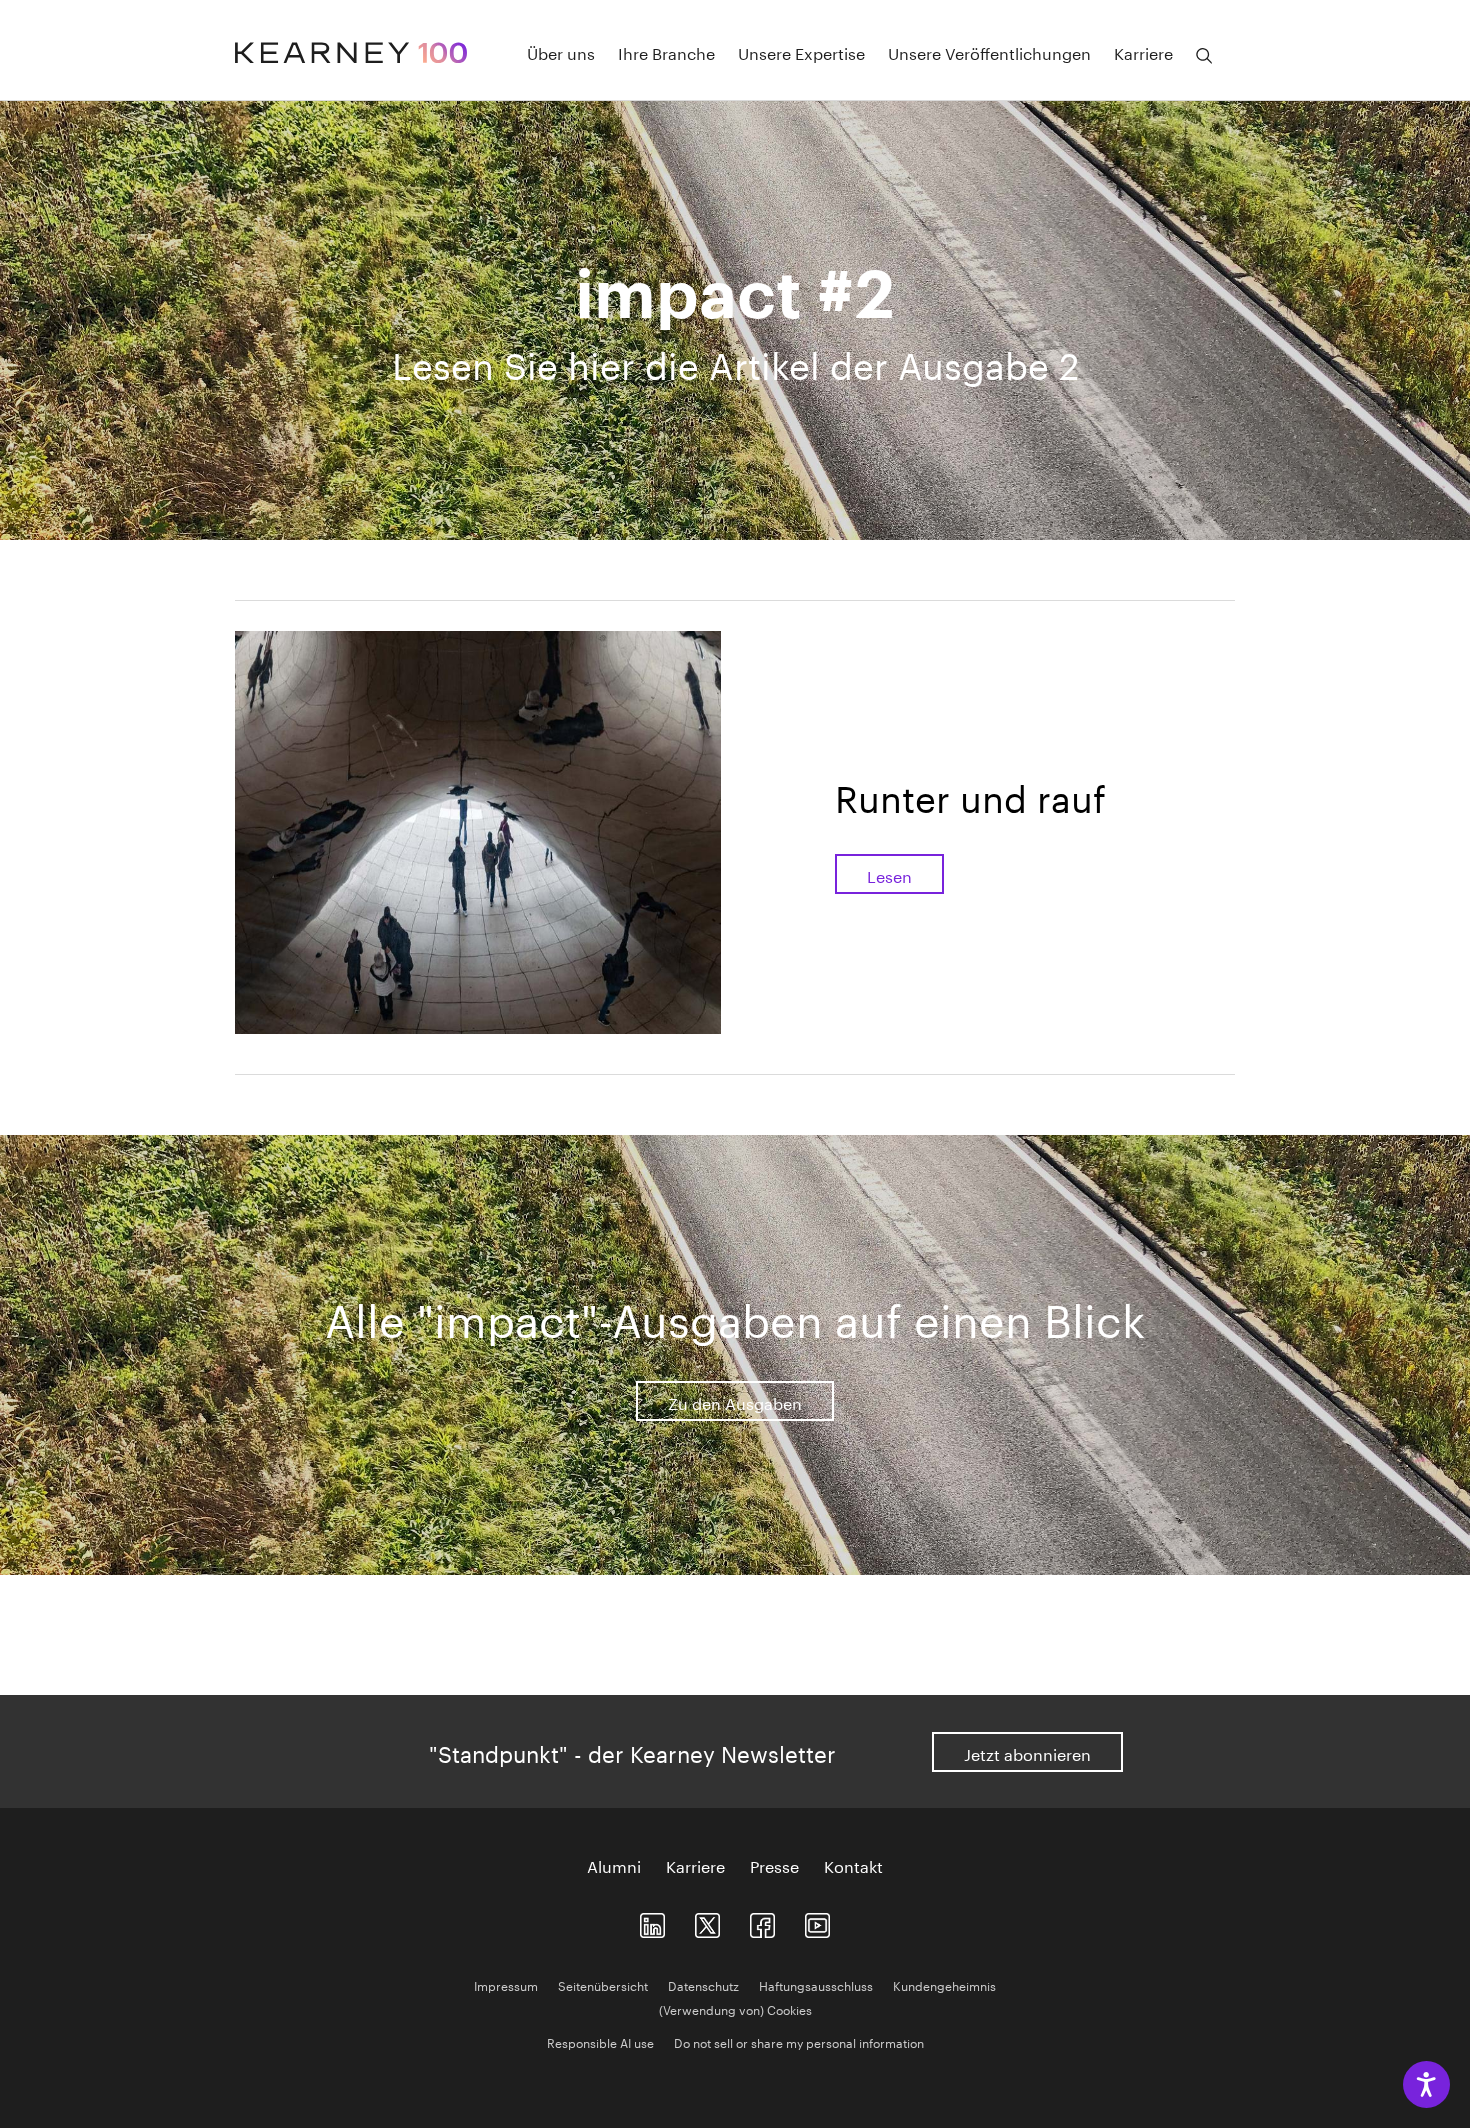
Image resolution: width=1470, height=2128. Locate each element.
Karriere (695, 1865)
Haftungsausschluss (816, 1984)
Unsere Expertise (801, 52)
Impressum (506, 1984)
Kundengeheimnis (944, 1984)
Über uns (561, 52)
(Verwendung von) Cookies (735, 2008)
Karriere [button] (1143, 52)
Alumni (614, 1865)
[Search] (1204, 56)
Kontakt (853, 1865)
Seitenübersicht (603, 1984)
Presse (774, 1865)
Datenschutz (703, 1984)
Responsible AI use (600, 2041)
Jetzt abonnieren (1027, 1752)
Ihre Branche (666, 52)
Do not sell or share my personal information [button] (799, 2041)
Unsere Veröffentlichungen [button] (989, 52)
